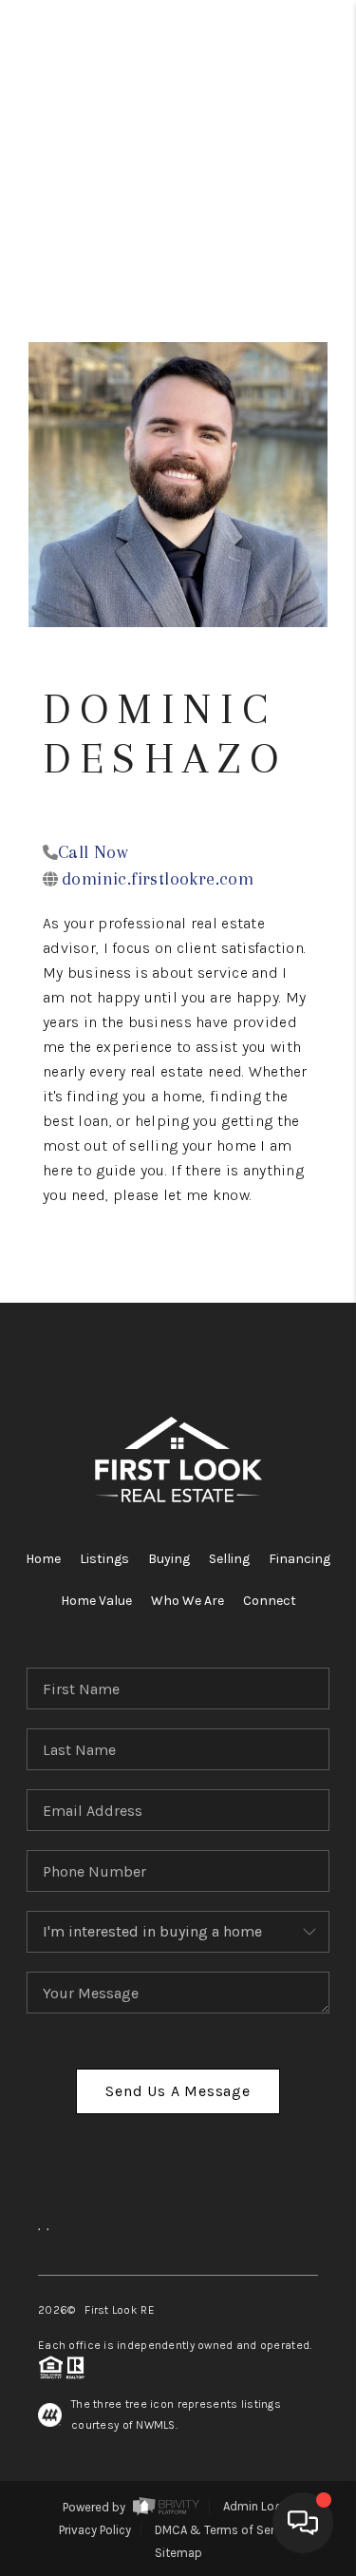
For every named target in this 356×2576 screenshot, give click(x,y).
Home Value (96, 1601)
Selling (229, 1559)
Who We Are (187, 1601)
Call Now (93, 852)
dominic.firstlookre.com (158, 879)
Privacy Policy (95, 2530)
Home (43, 1559)
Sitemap (178, 2553)
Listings (104, 1559)
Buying (169, 1559)
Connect (270, 1601)
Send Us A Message (178, 2091)
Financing (300, 1559)
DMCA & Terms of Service (226, 2530)
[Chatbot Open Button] (303, 2523)
